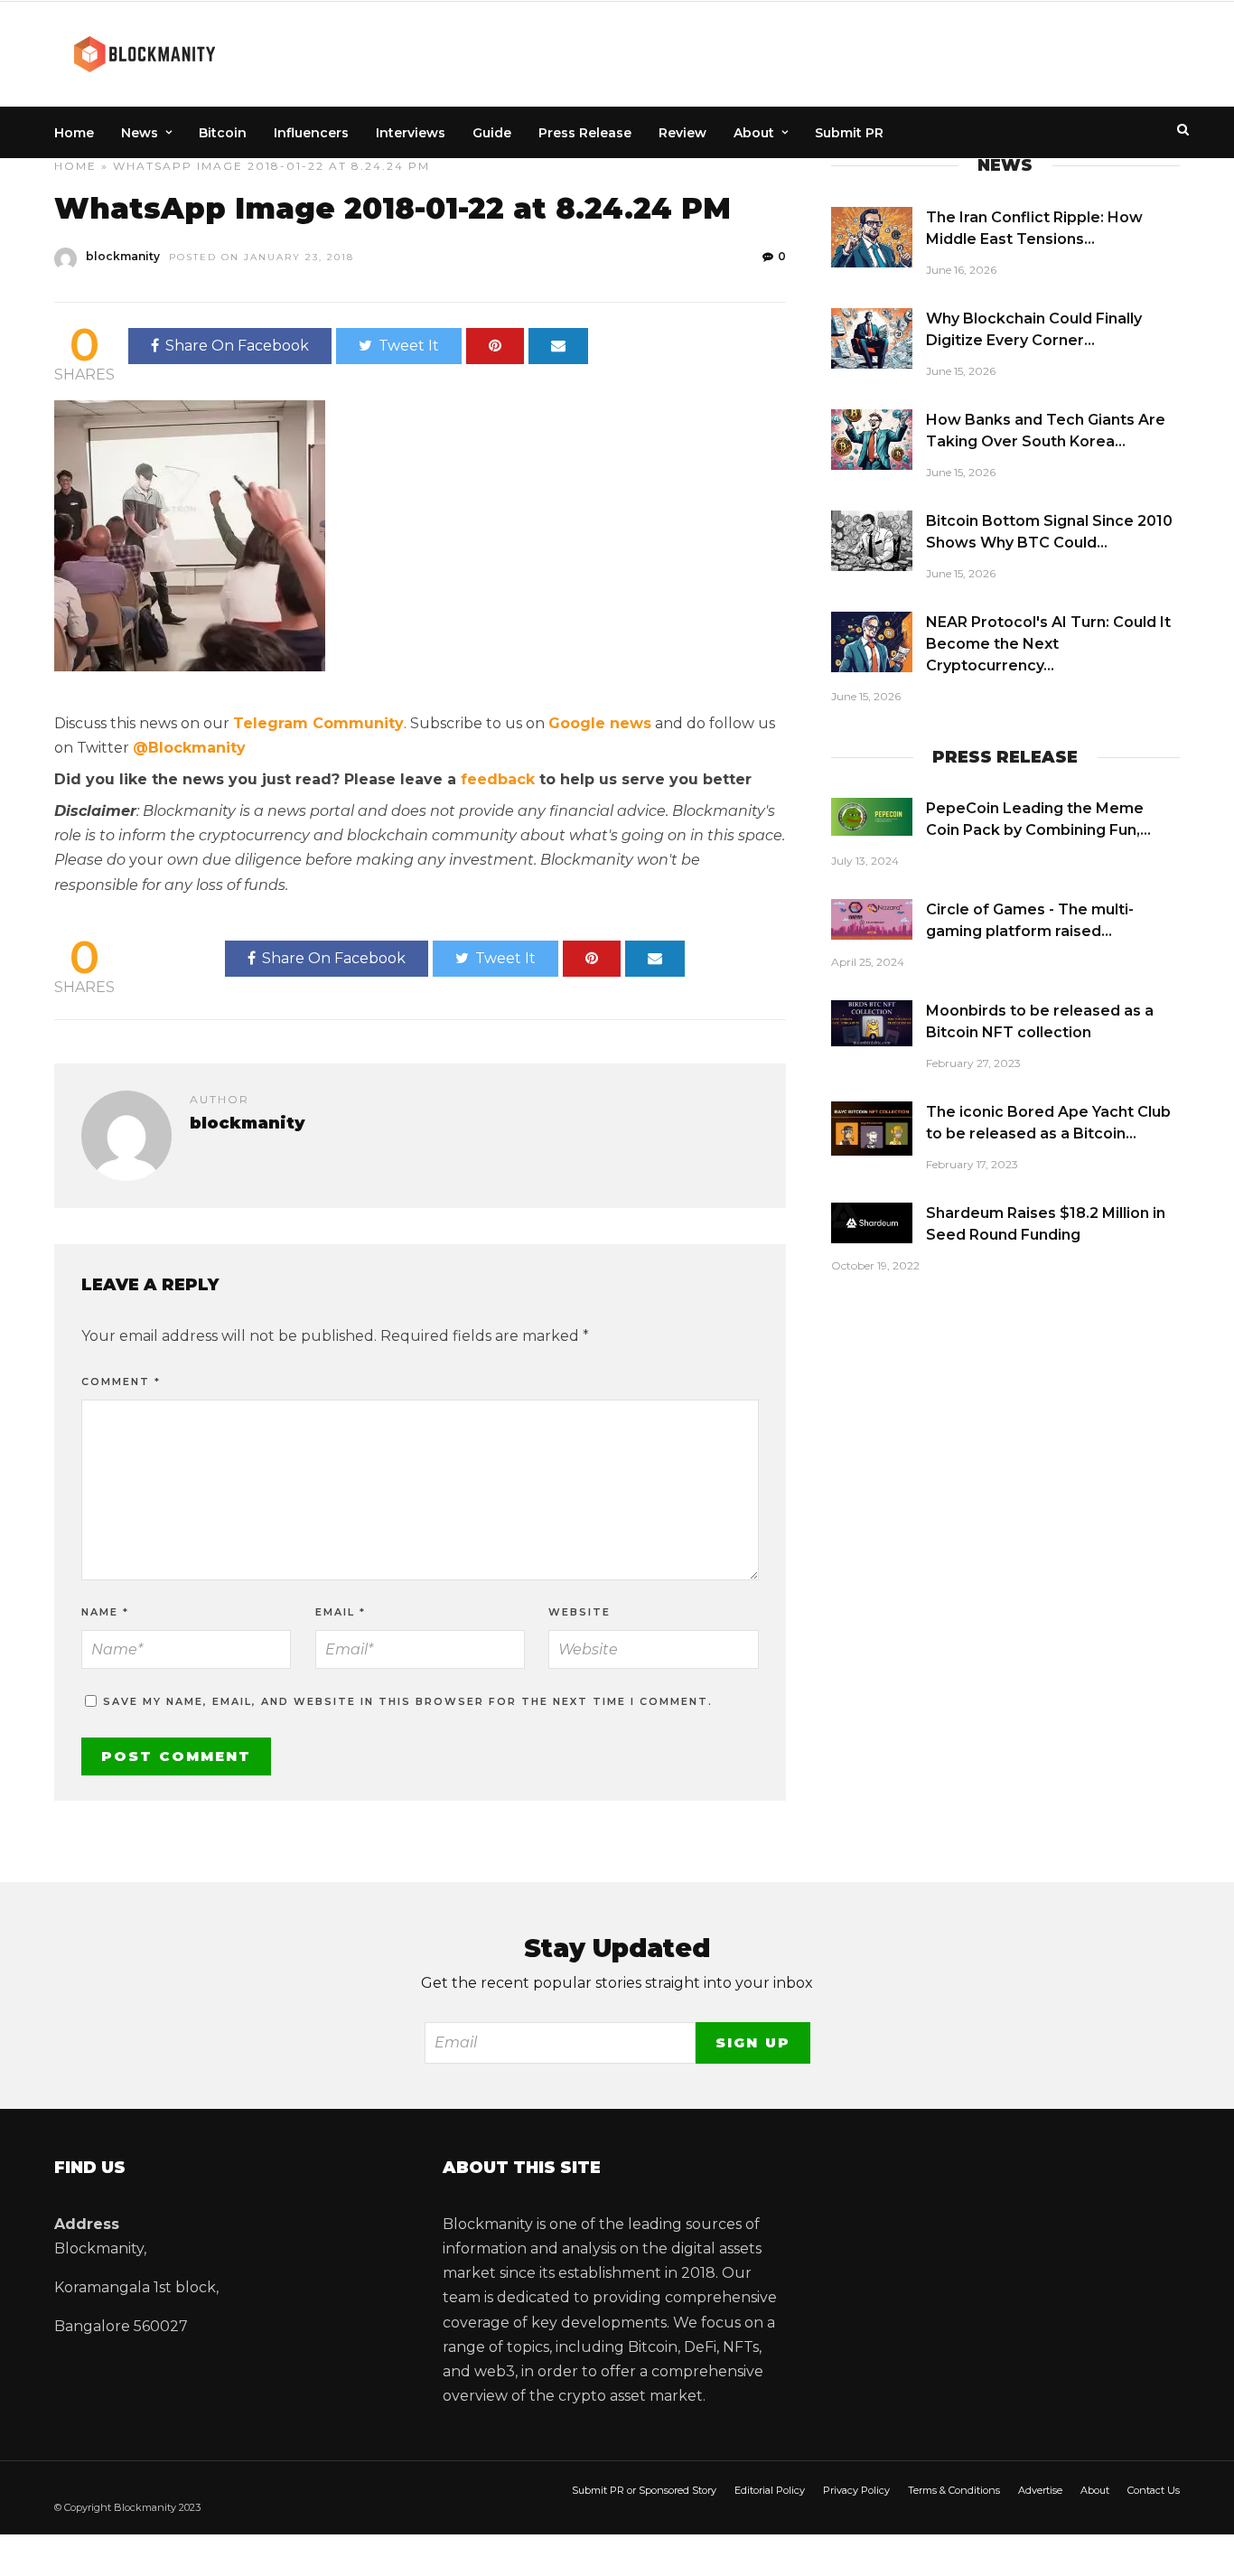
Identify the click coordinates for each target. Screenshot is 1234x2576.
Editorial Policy (770, 2490)
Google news (600, 723)
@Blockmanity (189, 748)
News (140, 133)
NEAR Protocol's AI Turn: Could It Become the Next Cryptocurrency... (1048, 644)
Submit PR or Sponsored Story (644, 2490)
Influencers (311, 133)
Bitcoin (223, 133)
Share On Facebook (237, 346)
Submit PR (849, 133)
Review (682, 133)
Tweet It (409, 346)
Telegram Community (318, 723)
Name (105, 1612)
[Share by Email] (558, 346)
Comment (121, 1382)
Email (341, 1612)
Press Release (585, 133)
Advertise (1040, 2490)
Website (580, 1612)
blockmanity (123, 256)
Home (74, 133)
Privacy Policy (856, 2490)
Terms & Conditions (954, 2490)
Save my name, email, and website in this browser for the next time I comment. (408, 1701)
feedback (498, 779)
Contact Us (1154, 2490)
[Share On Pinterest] (495, 346)
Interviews (411, 133)
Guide (492, 133)
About (754, 133)
